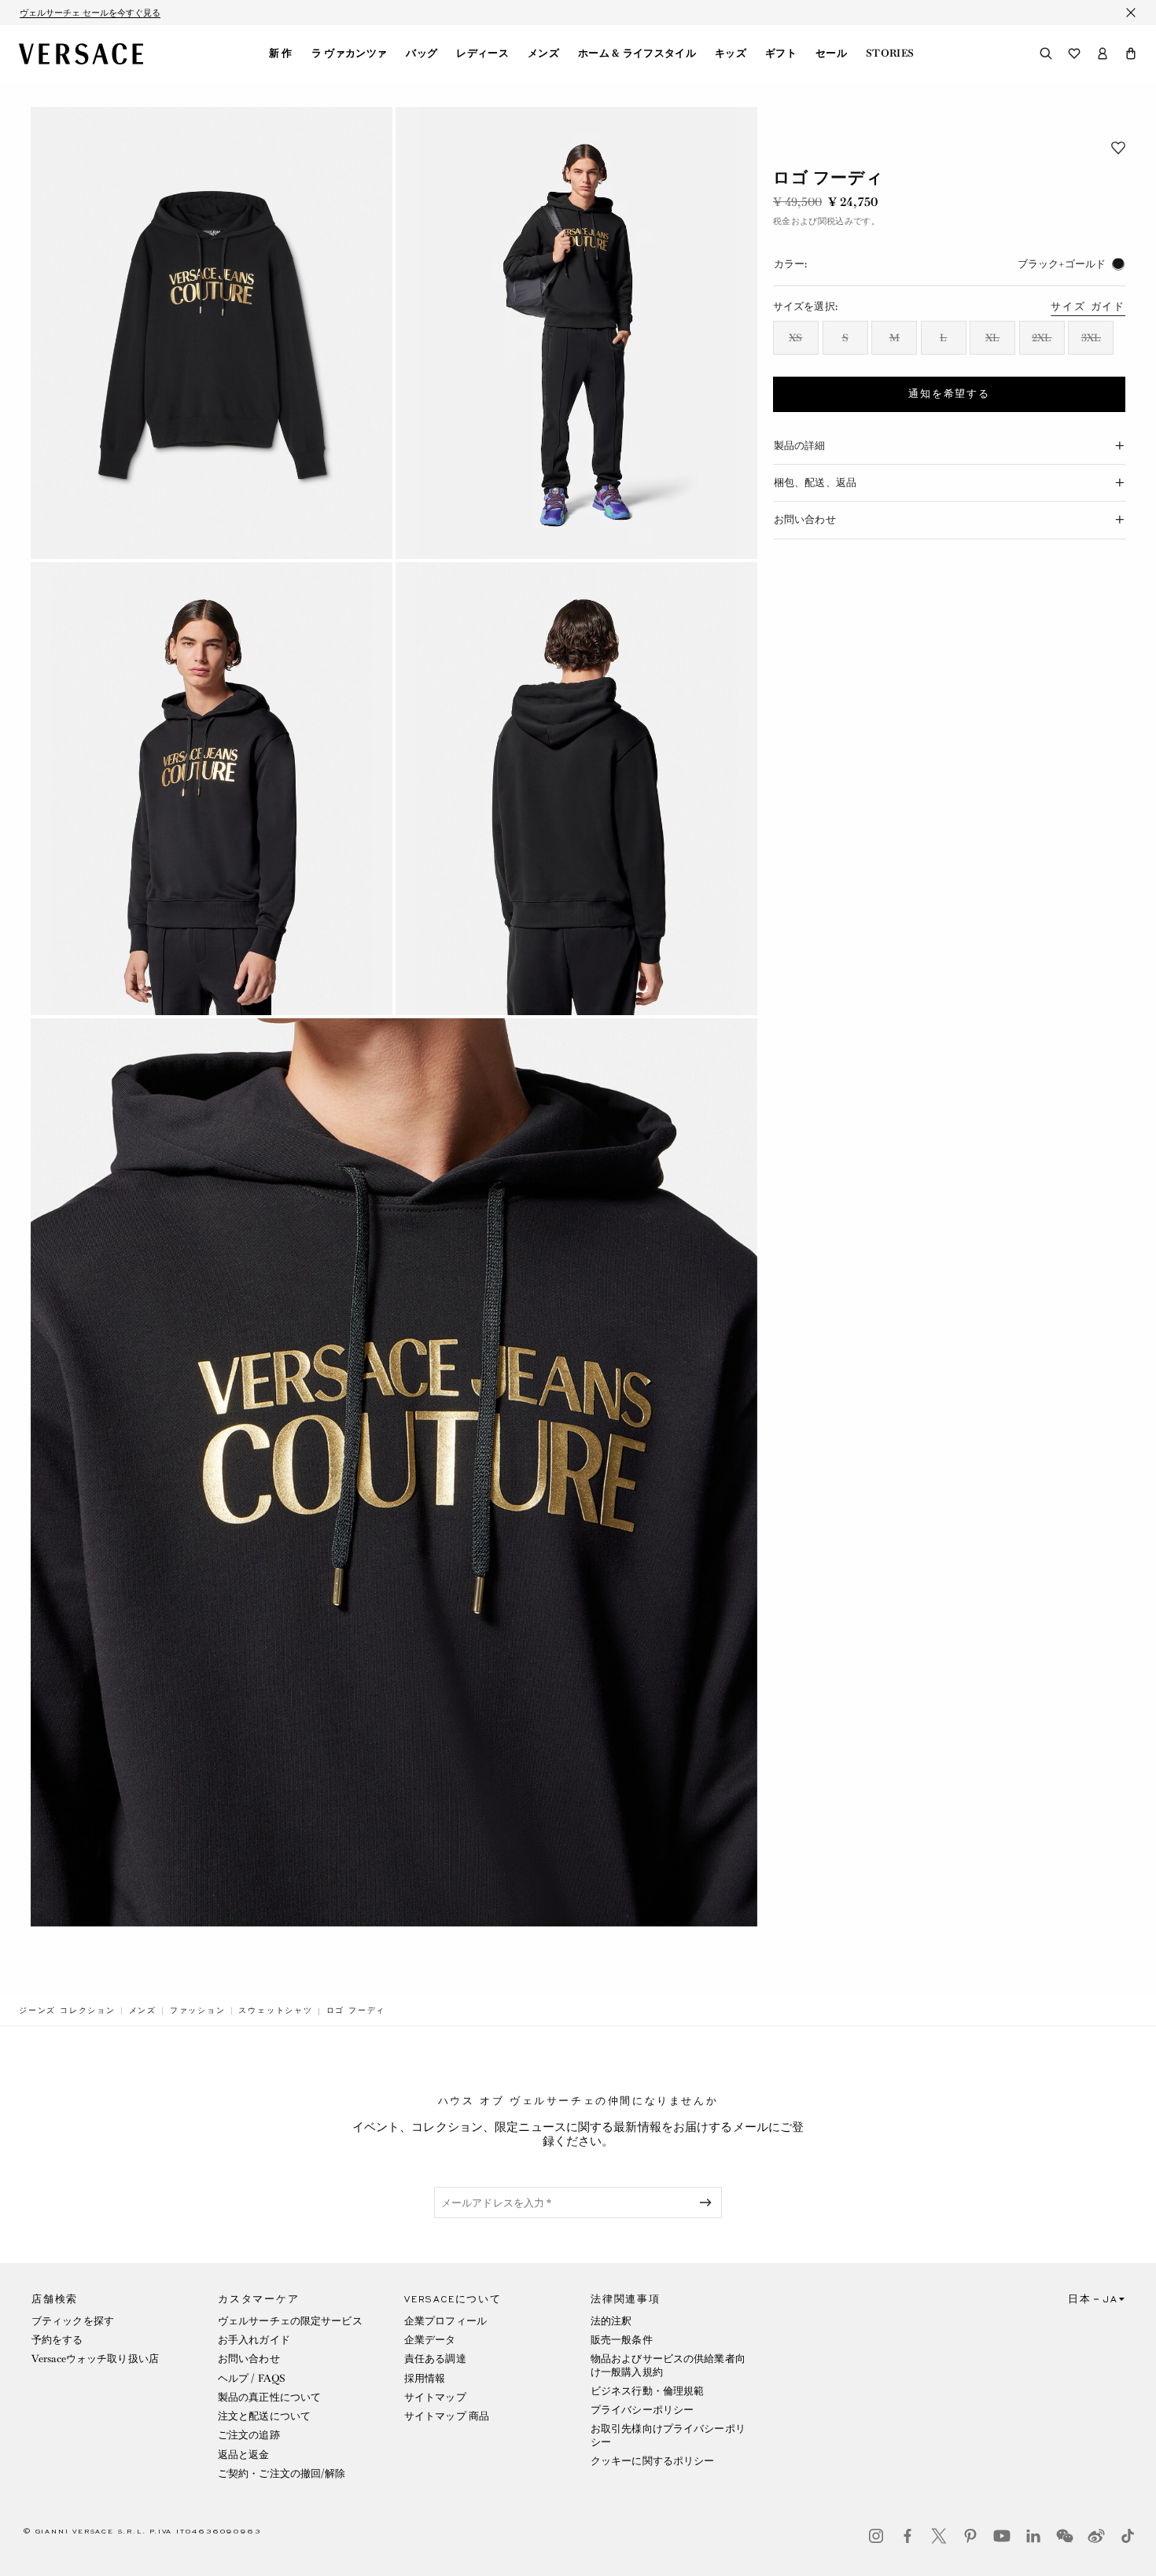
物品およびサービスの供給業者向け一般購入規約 (668, 2365)
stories (890, 53)
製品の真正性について (269, 2397)
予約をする (57, 2340)
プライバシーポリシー (642, 2410)
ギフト (781, 53)
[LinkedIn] (1033, 2536)
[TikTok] (1128, 2536)
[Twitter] (939, 2536)
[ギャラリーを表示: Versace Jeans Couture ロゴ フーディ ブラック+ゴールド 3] (212, 788)
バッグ (422, 53)
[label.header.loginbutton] (1103, 53)
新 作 (281, 53)
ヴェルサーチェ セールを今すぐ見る (90, 13)
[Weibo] (1096, 2536)
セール (831, 53)
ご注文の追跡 (249, 2435)
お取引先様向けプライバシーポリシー (668, 2435)
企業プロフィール (445, 2321)
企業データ (430, 2340)
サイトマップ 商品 (447, 2416)
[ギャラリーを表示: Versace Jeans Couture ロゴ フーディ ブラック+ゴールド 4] (576, 788)
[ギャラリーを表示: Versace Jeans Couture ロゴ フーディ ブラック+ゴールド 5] (394, 1472)
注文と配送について (264, 2416)
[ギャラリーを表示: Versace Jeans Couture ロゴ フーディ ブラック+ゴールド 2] (576, 333)
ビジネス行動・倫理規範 (647, 2391)
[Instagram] (876, 2536)
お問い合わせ (249, 2359)
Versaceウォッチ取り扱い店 (95, 2359)
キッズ (731, 53)
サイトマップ (435, 2397)
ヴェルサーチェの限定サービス (290, 2321)
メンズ (543, 53)
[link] (67, 2011)
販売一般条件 (622, 2340)
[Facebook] (907, 2536)
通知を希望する (949, 394)
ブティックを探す (73, 2321)
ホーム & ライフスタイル (637, 53)
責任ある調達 (435, 2359)
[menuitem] (281, 53)
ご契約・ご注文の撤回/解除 (282, 2473)
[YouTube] (1002, 2536)
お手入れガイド (254, 2340)
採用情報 (425, 2378)
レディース (482, 53)
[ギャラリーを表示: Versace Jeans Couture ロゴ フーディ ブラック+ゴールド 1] (212, 333)
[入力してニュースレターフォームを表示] (709, 2202)
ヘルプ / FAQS (252, 2378)
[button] (1131, 53)
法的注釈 (611, 2321)
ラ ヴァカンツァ (350, 53)
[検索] (1046, 53)
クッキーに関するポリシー (652, 2461)
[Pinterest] (970, 2536)
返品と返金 (244, 2455)
